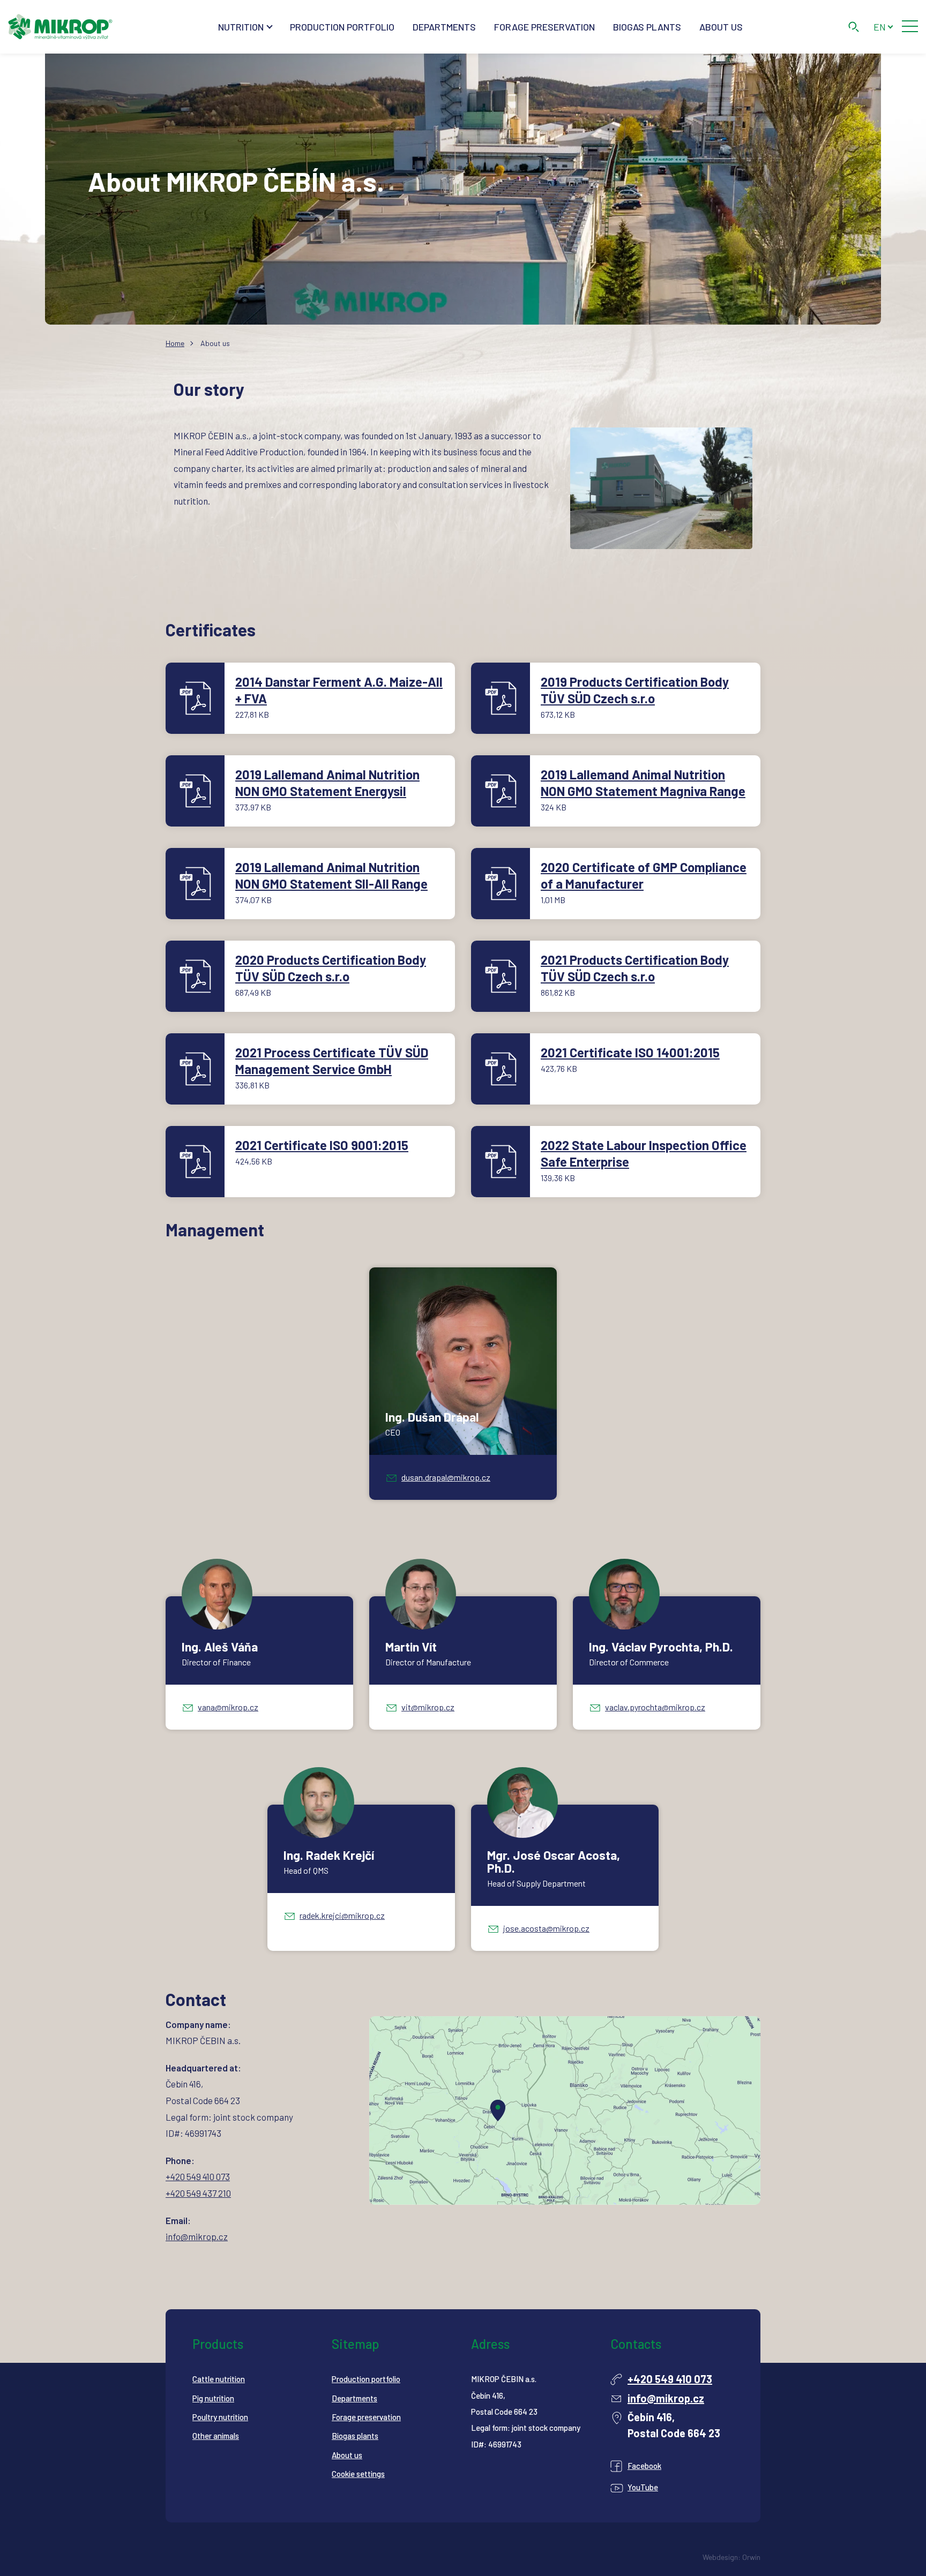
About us (721, 27)
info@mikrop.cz (197, 2236)
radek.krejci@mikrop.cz (342, 1915)
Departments (444, 27)
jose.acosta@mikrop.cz (546, 1928)
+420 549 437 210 (198, 2193)
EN (880, 27)
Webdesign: (722, 2557)
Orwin (751, 2557)
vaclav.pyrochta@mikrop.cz (655, 1707)
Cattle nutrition (219, 2379)
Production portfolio (342, 27)
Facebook (644, 2466)
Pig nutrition (213, 2398)
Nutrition (241, 27)
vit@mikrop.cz (428, 1707)
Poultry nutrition (220, 2417)
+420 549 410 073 (198, 2176)
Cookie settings (358, 2474)
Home (175, 343)
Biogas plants (647, 27)
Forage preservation (544, 27)
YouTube (643, 2487)
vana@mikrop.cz (228, 1707)
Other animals (216, 2436)
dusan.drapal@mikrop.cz (446, 1477)
